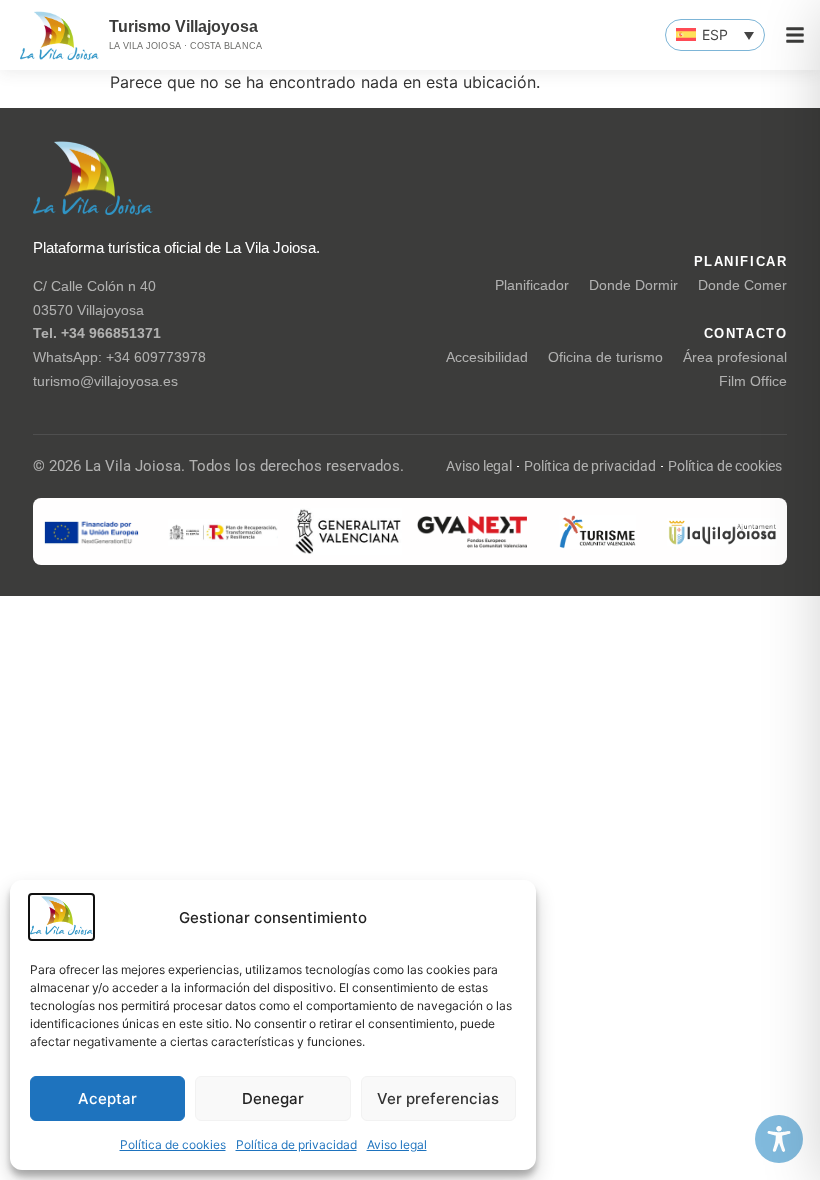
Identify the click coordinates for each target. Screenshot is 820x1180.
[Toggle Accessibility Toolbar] (779, 1139)
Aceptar (107, 1098)
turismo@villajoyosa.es (105, 381)
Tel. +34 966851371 (97, 333)
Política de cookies (173, 1144)
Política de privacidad (296, 1144)
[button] (715, 35)
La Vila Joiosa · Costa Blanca (185, 46)
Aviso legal (397, 1144)
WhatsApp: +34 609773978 (119, 357)
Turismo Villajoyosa (183, 26)
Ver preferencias (438, 1098)
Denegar (273, 1098)
